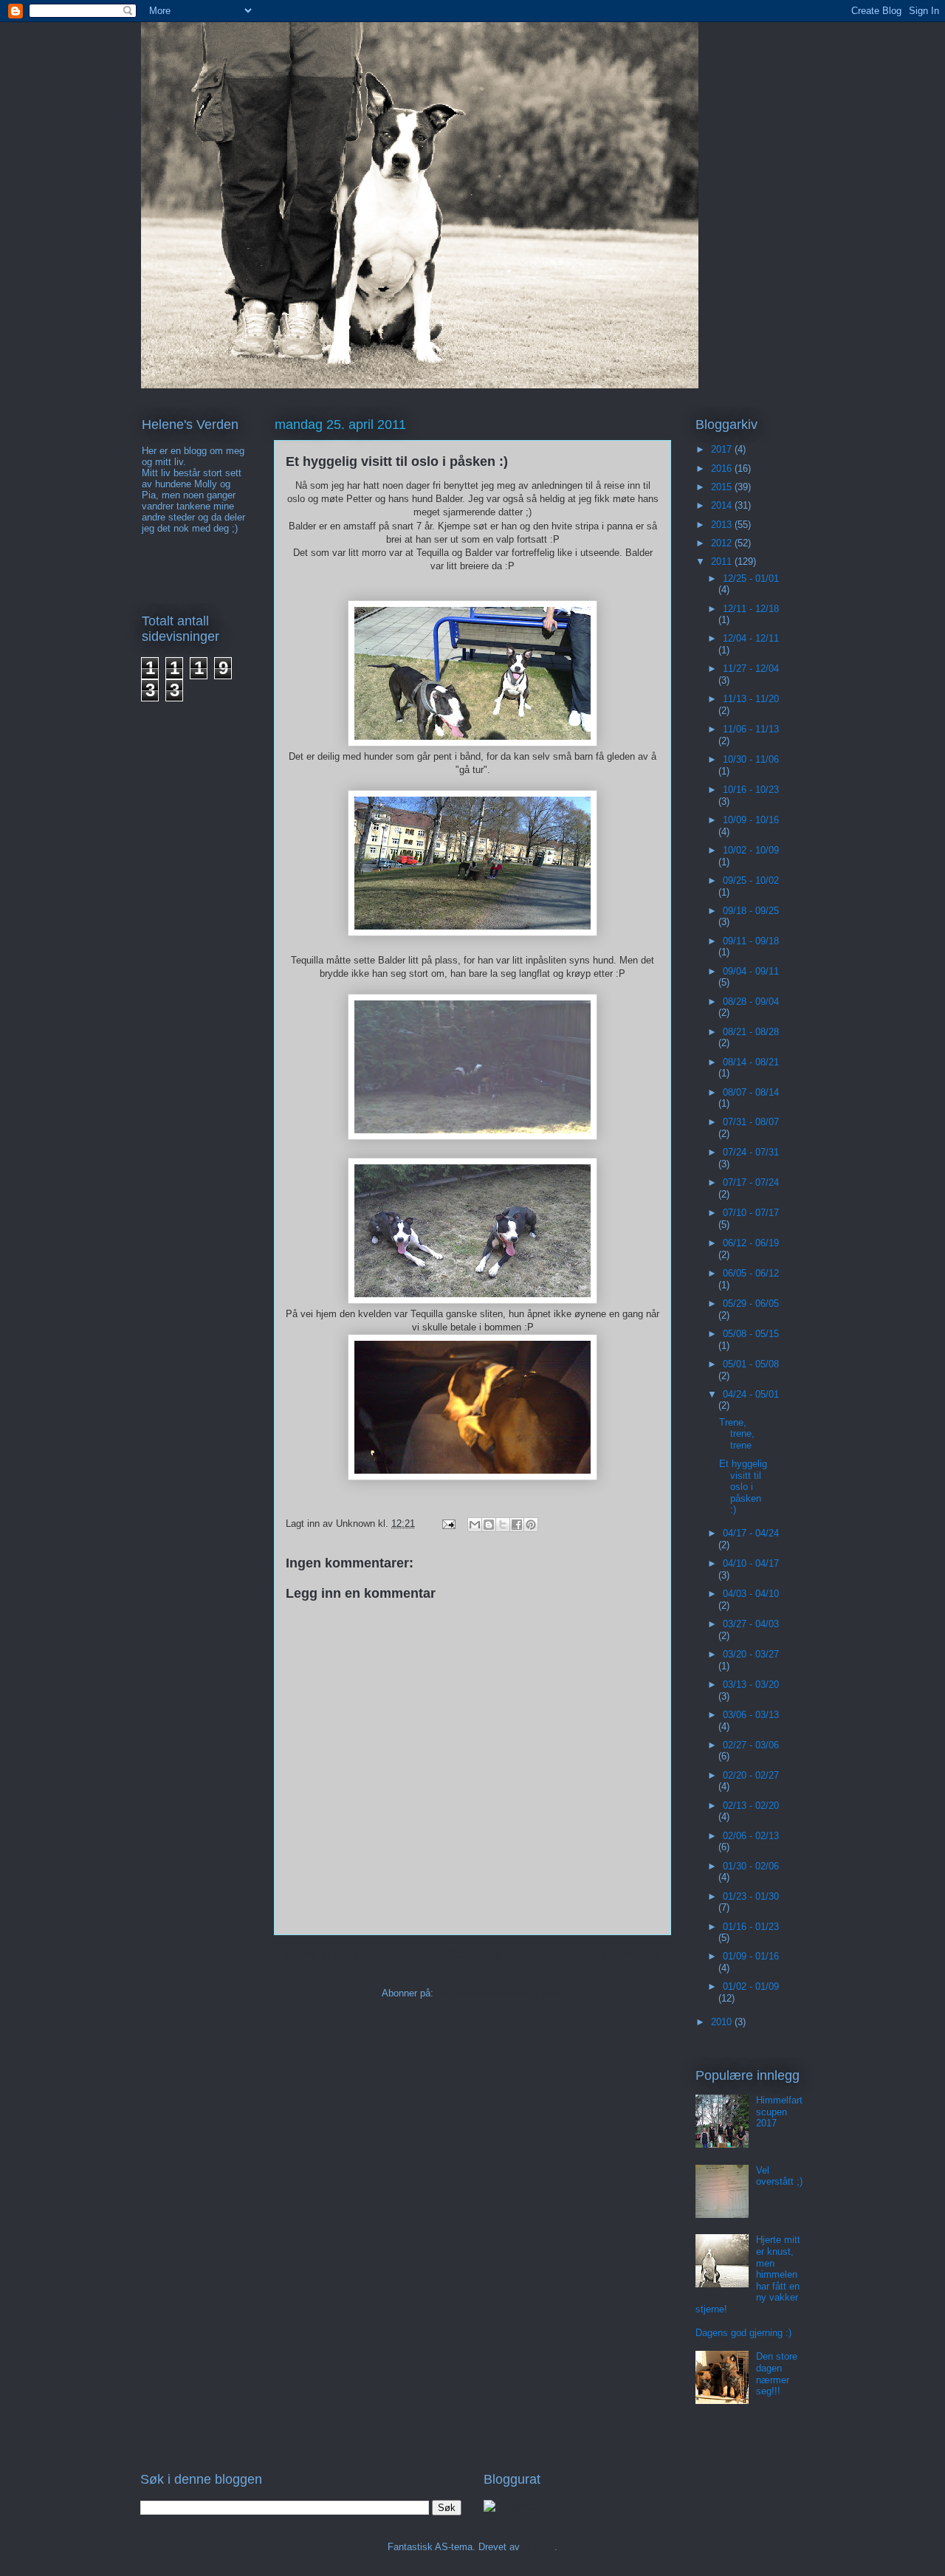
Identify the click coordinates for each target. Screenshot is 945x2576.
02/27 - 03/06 (751, 1745)
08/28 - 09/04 (751, 1002)
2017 (723, 449)
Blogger (539, 2547)
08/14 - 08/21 (751, 1062)
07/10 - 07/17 (751, 1213)
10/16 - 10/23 (751, 790)
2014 (723, 505)
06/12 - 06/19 (751, 1243)
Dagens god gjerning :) (743, 2333)
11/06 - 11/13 (751, 729)
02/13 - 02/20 (751, 1806)
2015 (723, 487)
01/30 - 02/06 (751, 1866)
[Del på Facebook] (517, 1525)
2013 (723, 525)
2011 (723, 561)
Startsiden (475, 1955)
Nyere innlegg (323, 1955)
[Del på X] (503, 1525)
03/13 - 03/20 (751, 1684)
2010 (723, 2022)
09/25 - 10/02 (751, 880)
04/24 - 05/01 (751, 1394)
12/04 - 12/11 (751, 638)
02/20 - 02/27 (751, 1775)
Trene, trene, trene (737, 1434)
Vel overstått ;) (779, 2176)
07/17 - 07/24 (751, 1182)
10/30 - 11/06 (751, 759)
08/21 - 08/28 (751, 1032)
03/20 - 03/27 (751, 1654)
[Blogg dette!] (489, 1525)
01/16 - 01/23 (751, 1927)
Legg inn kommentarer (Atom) (500, 1993)
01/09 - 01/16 (751, 1956)
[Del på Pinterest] (531, 1525)
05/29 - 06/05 (751, 1304)
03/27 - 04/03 (751, 1624)
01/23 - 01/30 (751, 1896)
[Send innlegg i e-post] (448, 1524)
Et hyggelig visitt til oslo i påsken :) (743, 1487)
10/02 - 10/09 (751, 850)
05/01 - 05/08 (751, 1364)
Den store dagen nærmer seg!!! (777, 2374)
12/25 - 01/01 (751, 578)
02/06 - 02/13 (751, 1836)
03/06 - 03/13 (751, 1715)
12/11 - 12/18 (751, 609)
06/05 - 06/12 (751, 1273)
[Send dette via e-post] (475, 1525)
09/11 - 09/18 (751, 941)
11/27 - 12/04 (751, 669)
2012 (723, 543)
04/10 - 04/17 (751, 1563)
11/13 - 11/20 (751, 699)
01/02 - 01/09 (751, 1986)
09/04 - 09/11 (751, 971)
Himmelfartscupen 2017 (779, 2112)
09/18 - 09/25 (751, 911)
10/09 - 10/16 (751, 820)
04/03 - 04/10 (751, 1594)
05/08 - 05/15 (751, 1334)
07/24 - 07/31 (751, 1152)
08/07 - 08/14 (751, 1092)
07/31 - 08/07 (751, 1122)
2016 (723, 468)
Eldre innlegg (624, 1955)
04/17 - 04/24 (751, 1533)
